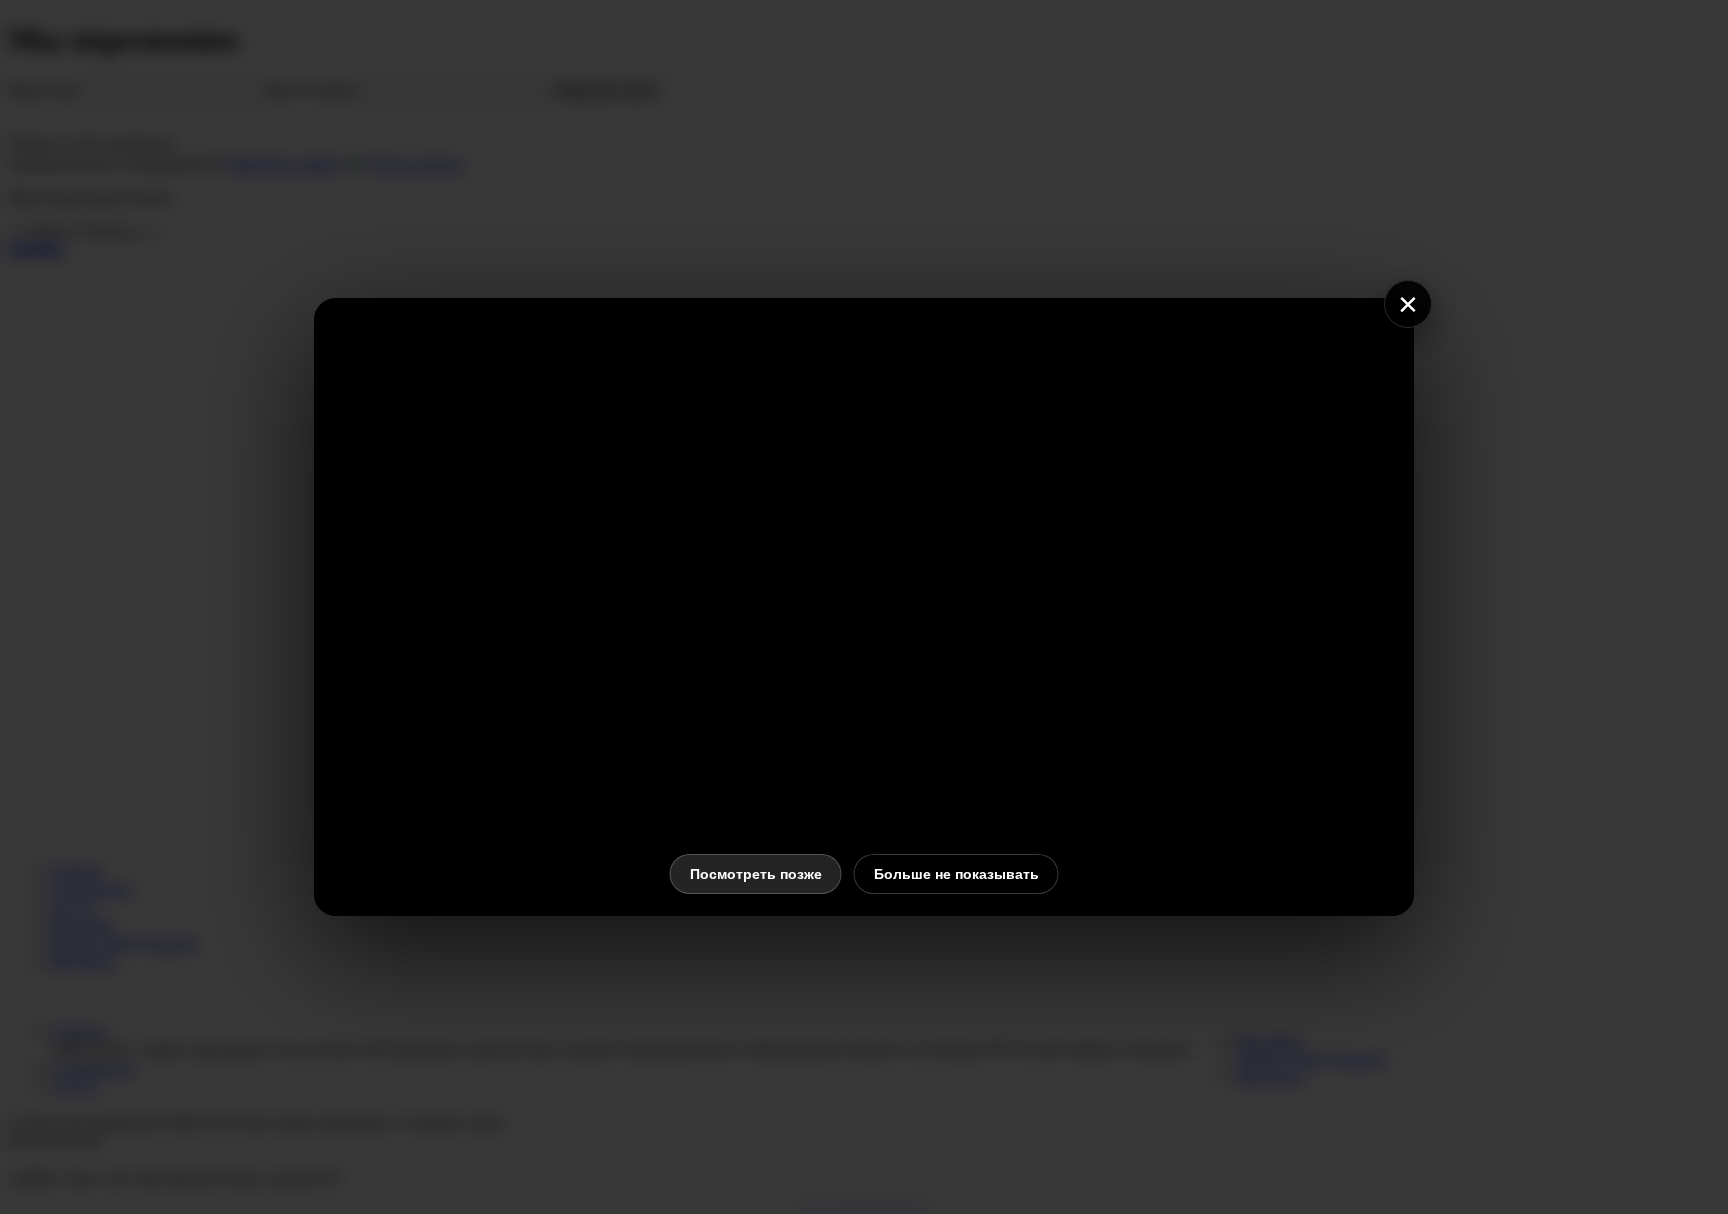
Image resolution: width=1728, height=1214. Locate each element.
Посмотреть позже (756, 874)
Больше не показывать (956, 874)
